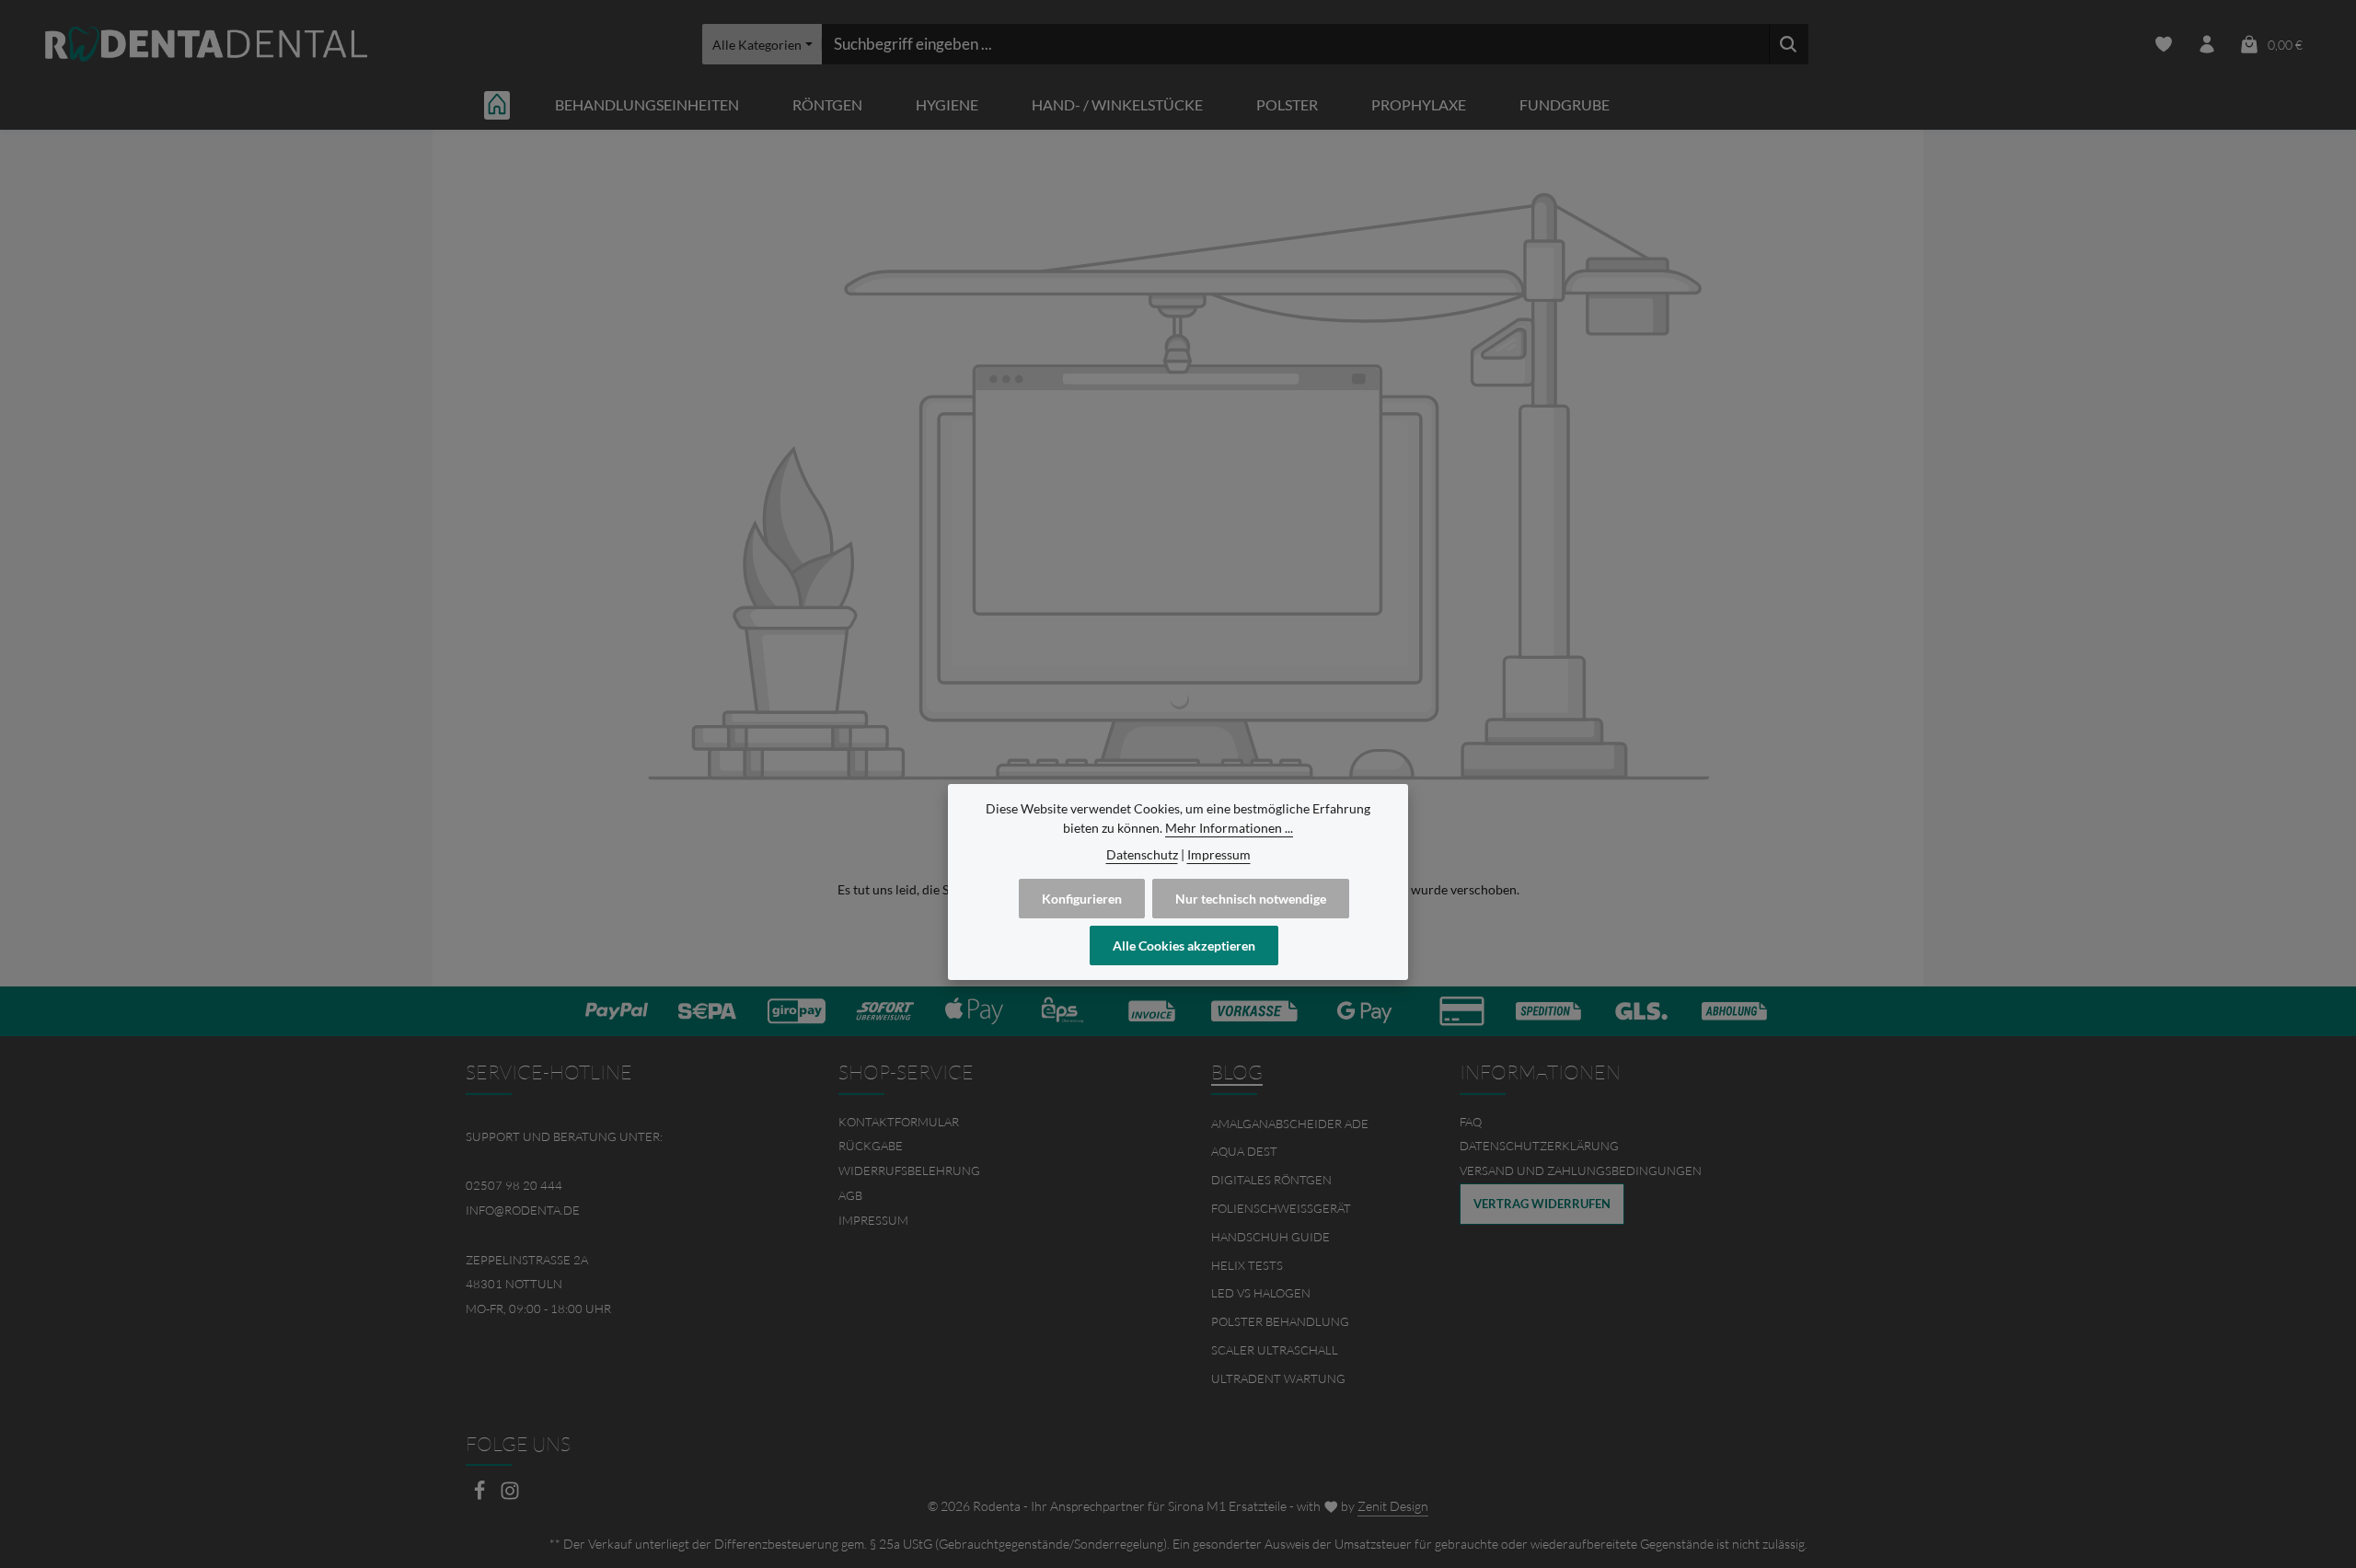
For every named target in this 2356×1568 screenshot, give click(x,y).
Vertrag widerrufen (1542, 1204)
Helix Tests (1247, 1265)
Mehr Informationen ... (1229, 828)
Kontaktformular (899, 1122)
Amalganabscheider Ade (1290, 1124)
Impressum (873, 1220)
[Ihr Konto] (2206, 45)
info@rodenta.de (523, 1210)
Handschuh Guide (1270, 1237)
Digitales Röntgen (1271, 1180)
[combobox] (1295, 44)
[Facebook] (481, 1496)
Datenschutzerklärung (1539, 1146)
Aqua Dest (1244, 1151)
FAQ (1471, 1122)
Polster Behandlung (1280, 1321)
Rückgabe (871, 1146)
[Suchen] (1789, 44)
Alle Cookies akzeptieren (1184, 945)
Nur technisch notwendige (1251, 899)
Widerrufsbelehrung (909, 1170)
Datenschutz (1142, 854)
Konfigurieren (1082, 899)
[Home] (497, 104)
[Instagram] (510, 1496)
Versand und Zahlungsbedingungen (1581, 1170)
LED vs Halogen (1261, 1293)
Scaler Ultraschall (1275, 1350)
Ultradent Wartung (1278, 1378)
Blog (1237, 1072)
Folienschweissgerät (1281, 1208)
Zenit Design (1393, 1506)
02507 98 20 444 (514, 1185)
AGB (850, 1195)
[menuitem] (992, 1122)
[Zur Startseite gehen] (206, 45)
